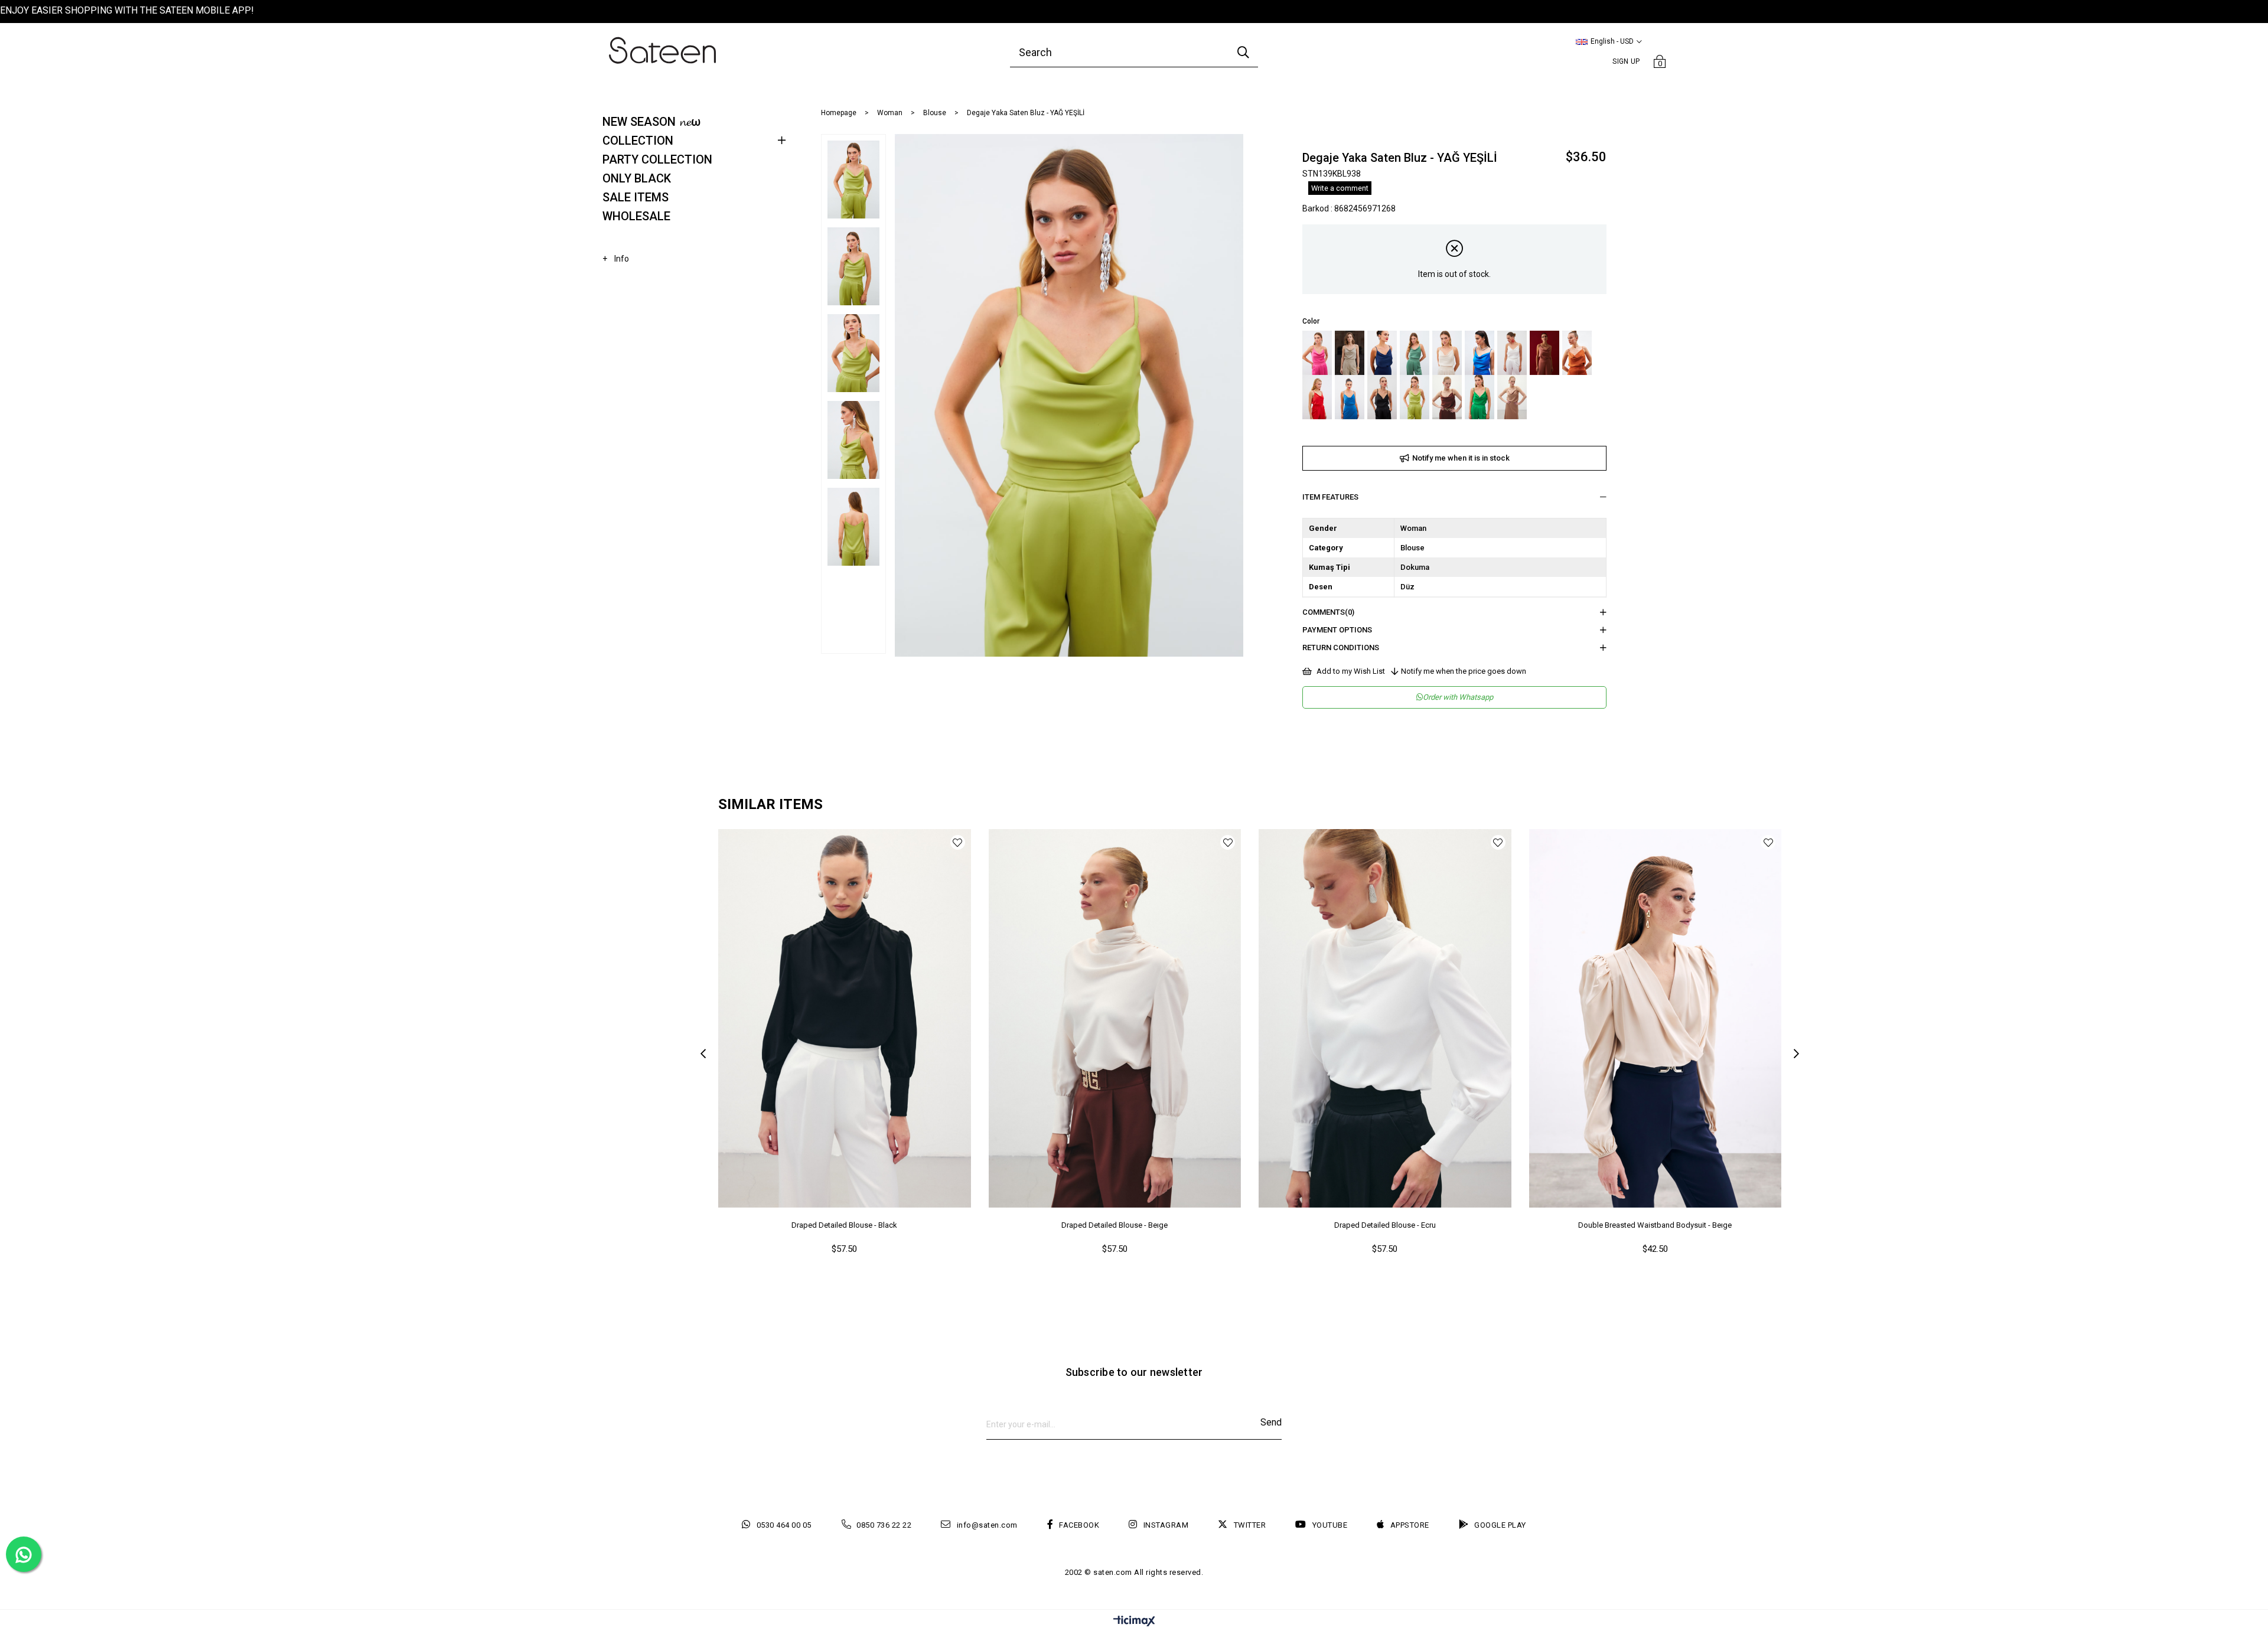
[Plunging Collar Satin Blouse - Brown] (1447, 397)
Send (1271, 1422)
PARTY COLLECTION (657, 159)
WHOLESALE (636, 216)
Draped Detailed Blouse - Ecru (1385, 1225)
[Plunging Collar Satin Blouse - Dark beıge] (1350, 353)
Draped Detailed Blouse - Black (844, 1225)
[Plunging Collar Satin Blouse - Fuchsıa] (1317, 353)
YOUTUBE (1330, 1525)
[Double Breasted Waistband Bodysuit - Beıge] (1656, 1018)
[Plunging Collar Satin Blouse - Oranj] (1577, 353)
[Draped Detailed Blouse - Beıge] (1115, 1018)
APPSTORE (1410, 1525)
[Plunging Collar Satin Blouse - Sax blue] (1480, 353)
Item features (1330, 497)
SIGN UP (1626, 61)
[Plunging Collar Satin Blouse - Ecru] (1512, 353)
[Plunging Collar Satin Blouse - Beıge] (1447, 353)
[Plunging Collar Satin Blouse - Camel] (1512, 397)
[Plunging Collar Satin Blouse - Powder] (1544, 353)
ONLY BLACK (637, 178)
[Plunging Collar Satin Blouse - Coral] (1317, 397)
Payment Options (1337, 630)
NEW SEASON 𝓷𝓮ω (651, 122)
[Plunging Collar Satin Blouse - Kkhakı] (1415, 353)
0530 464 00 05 (784, 1525)
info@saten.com (987, 1525)
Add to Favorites (958, 842)
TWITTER (1250, 1525)
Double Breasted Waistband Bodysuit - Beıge (1655, 1225)
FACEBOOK (1079, 1525)
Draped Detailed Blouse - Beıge (1115, 1225)
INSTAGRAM (1166, 1525)
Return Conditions (1341, 647)
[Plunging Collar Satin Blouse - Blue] (1382, 353)
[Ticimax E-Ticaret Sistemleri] (1134, 1622)
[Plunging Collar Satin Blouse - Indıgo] (1350, 397)
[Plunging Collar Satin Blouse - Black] (1382, 397)
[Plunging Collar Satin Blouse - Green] (1480, 397)
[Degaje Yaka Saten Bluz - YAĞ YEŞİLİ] (1415, 397)
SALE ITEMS (636, 197)
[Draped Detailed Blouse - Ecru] (1385, 1018)
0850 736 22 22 (884, 1525)
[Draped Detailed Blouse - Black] (845, 1018)
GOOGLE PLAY (1500, 1525)
